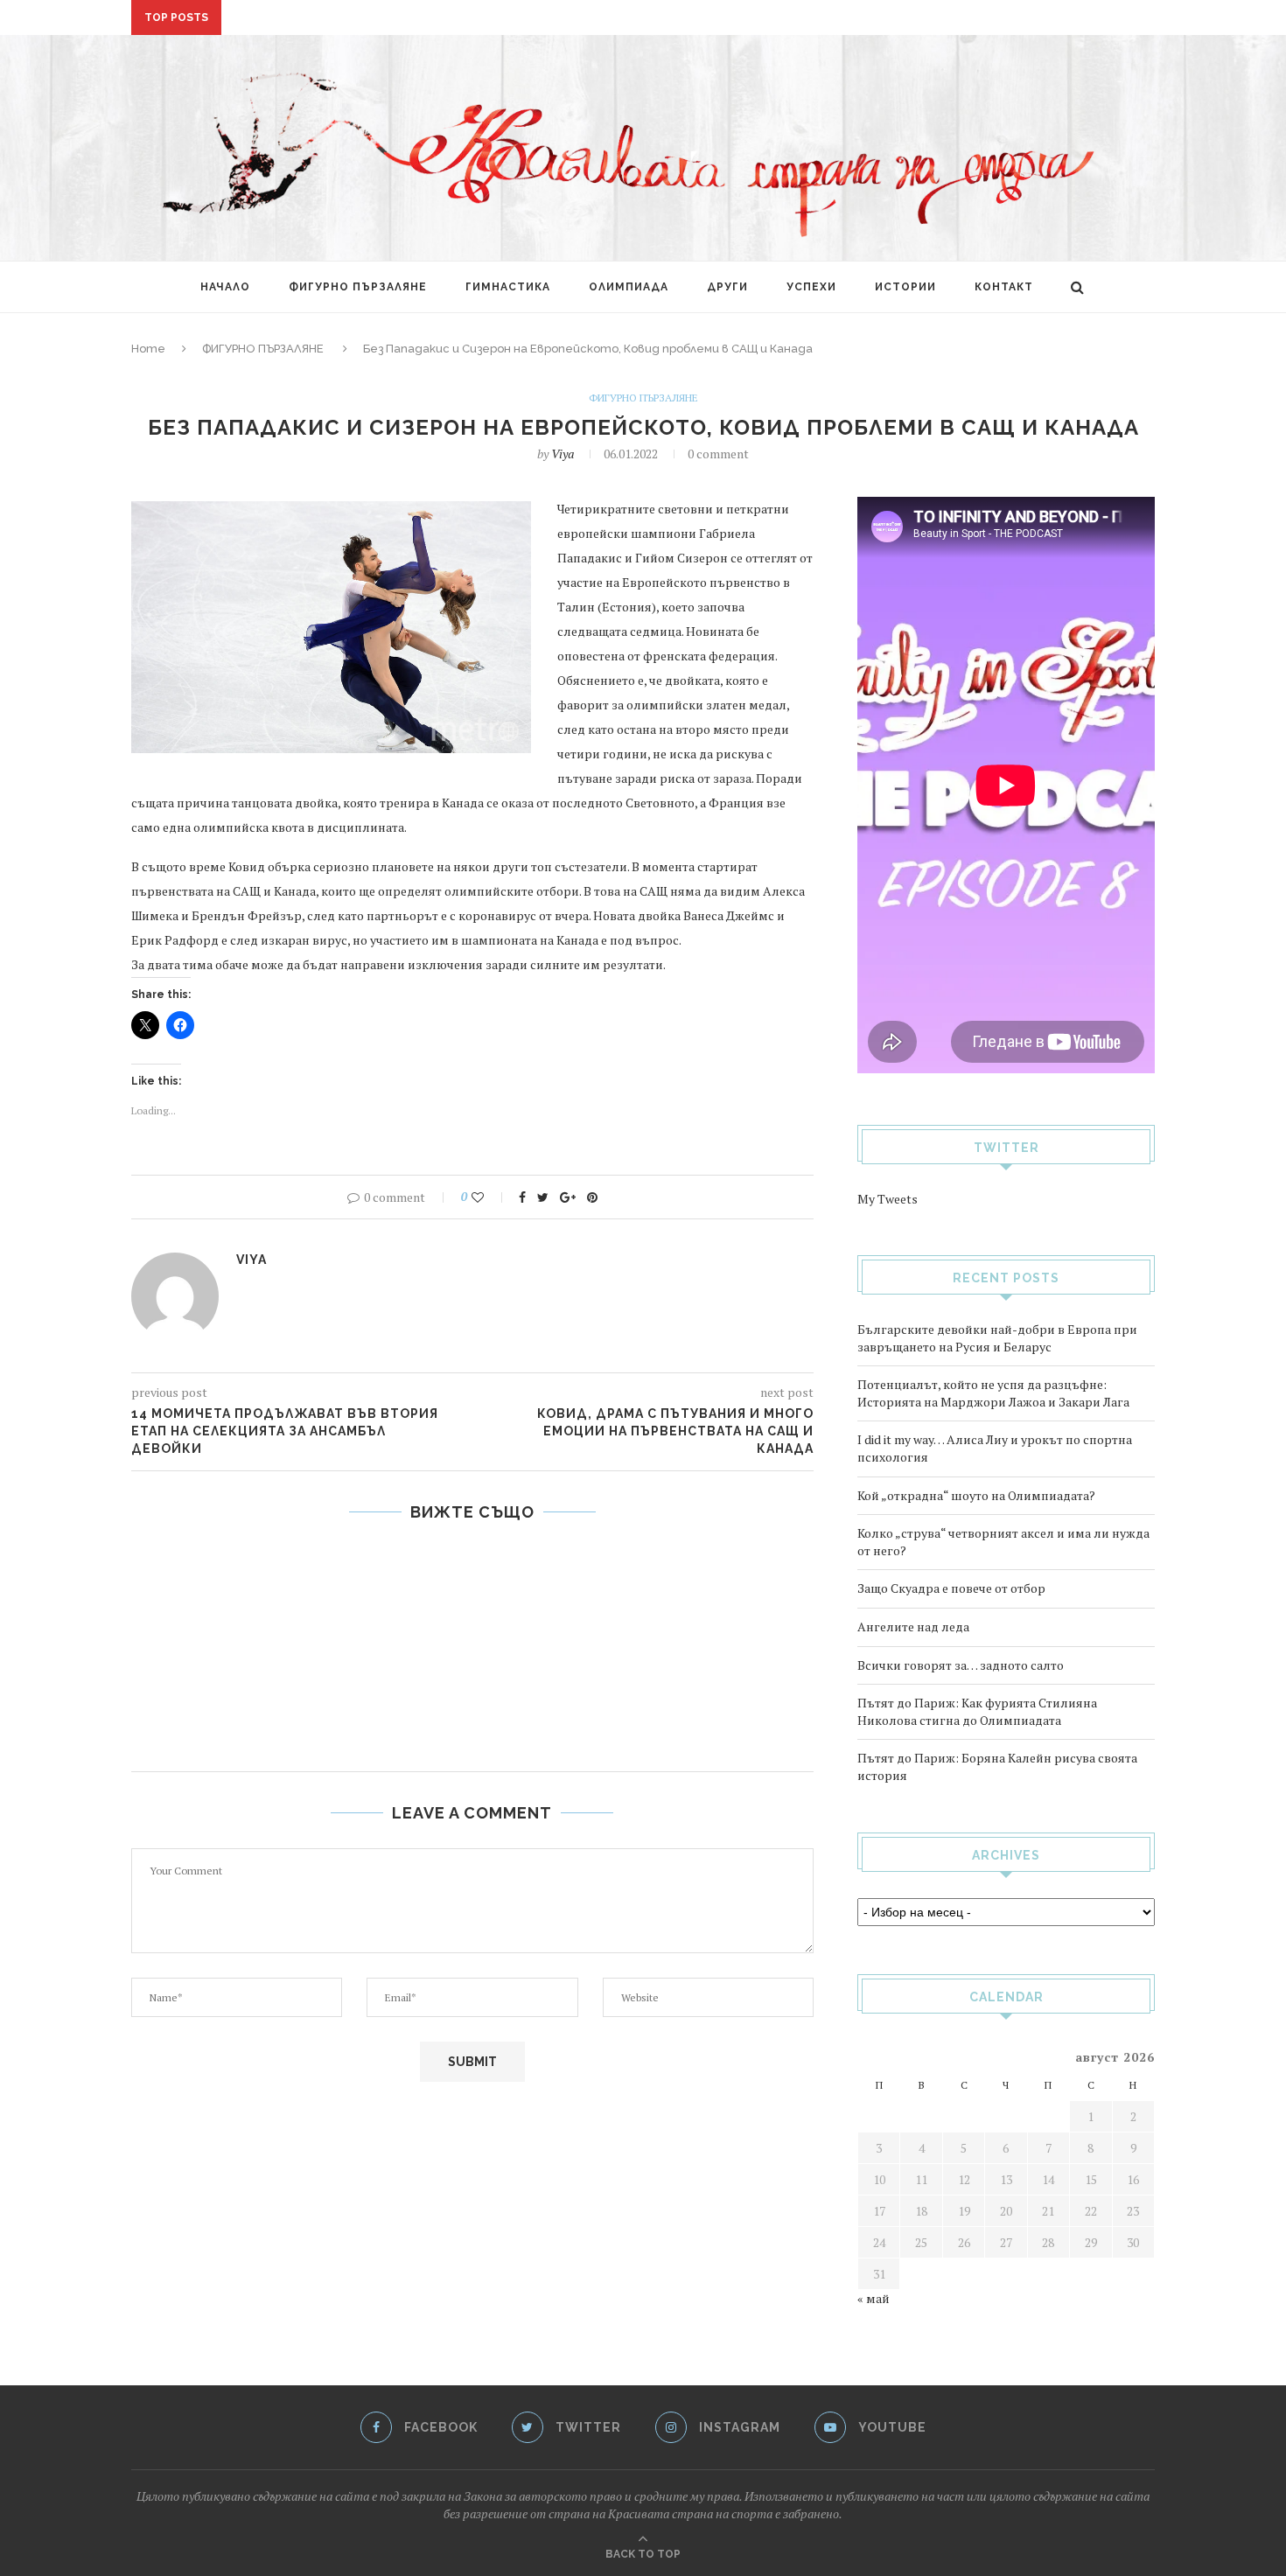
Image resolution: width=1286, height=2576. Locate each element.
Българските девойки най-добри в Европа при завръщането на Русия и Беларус (997, 1338)
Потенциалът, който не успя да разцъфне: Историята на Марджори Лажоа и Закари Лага (993, 1393)
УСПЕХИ (811, 287)
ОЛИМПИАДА (629, 287)
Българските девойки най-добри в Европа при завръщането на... (451, 18)
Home (148, 349)
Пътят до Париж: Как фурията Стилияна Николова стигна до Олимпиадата (977, 1711)
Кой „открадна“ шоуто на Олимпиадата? (976, 1495)
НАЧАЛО (225, 287)
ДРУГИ (727, 287)
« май (874, 2298)
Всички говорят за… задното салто (961, 1665)
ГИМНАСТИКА (508, 287)
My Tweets (888, 1199)
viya (563, 454)
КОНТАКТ (1004, 287)
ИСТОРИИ (905, 287)
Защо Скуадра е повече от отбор (951, 1588)
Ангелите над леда (913, 1627)
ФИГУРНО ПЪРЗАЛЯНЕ (358, 287)
